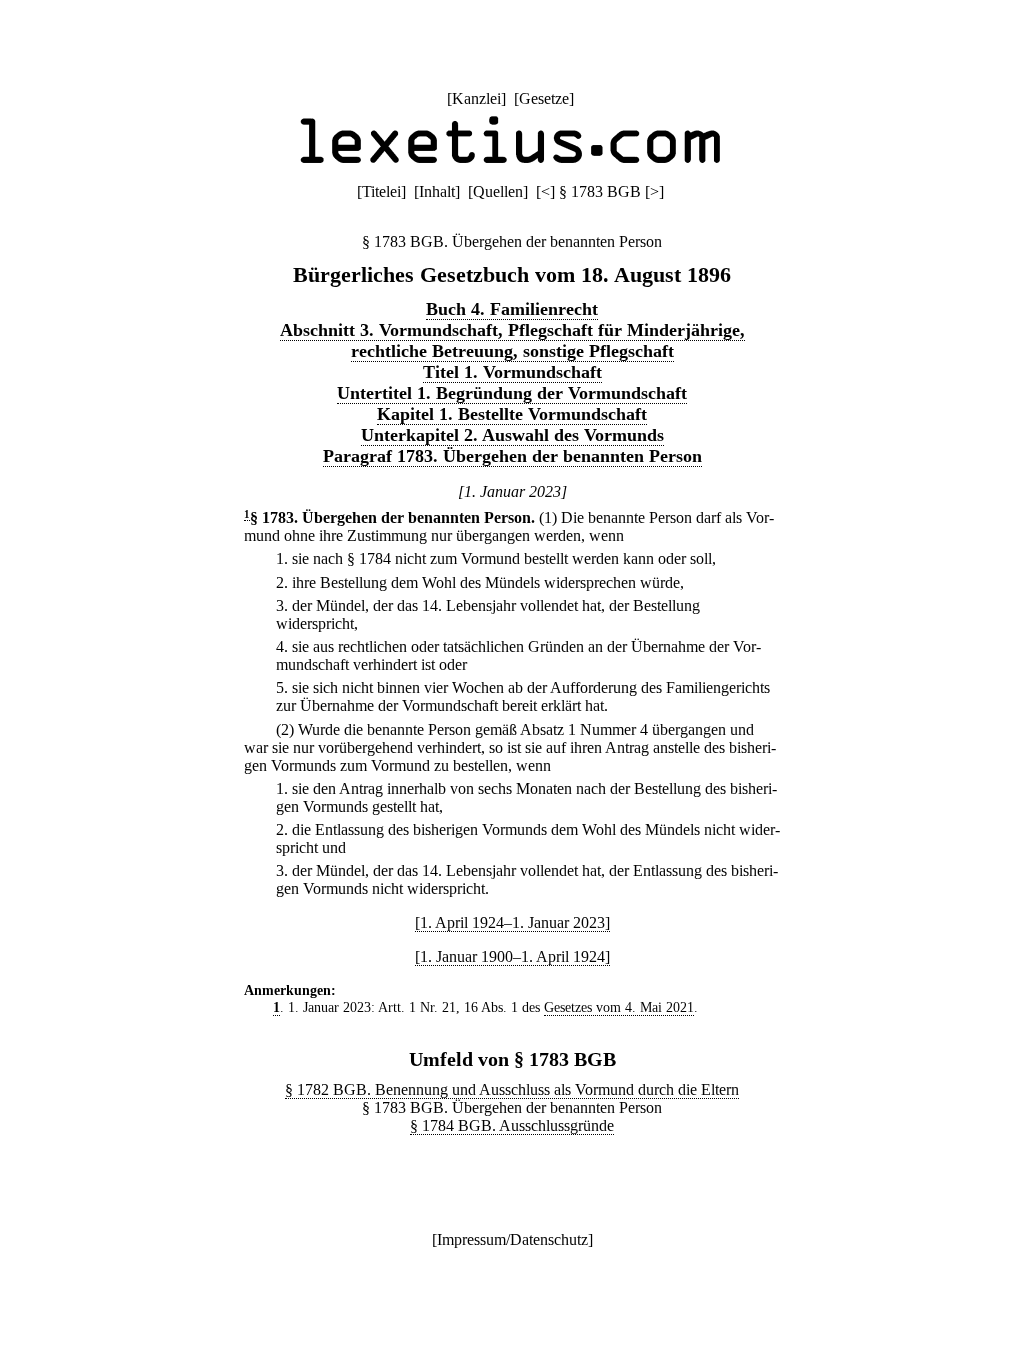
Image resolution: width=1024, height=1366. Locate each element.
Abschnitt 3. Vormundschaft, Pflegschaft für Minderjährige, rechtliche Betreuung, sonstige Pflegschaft (512, 340)
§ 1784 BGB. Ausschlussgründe (512, 1125)
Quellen (498, 191)
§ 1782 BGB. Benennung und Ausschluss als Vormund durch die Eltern (512, 1089)
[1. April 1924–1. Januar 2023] (512, 922)
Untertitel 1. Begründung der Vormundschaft (512, 393)
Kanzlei (476, 98)
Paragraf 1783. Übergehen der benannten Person (512, 456)
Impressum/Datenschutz (512, 1239)
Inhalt (437, 191)
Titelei (381, 191)
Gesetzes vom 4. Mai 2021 (619, 1007)
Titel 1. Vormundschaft (512, 372)
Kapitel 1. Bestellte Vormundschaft (512, 414)
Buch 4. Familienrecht (512, 309)
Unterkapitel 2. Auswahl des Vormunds (512, 435)
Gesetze (544, 98)
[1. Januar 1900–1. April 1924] (512, 956)
